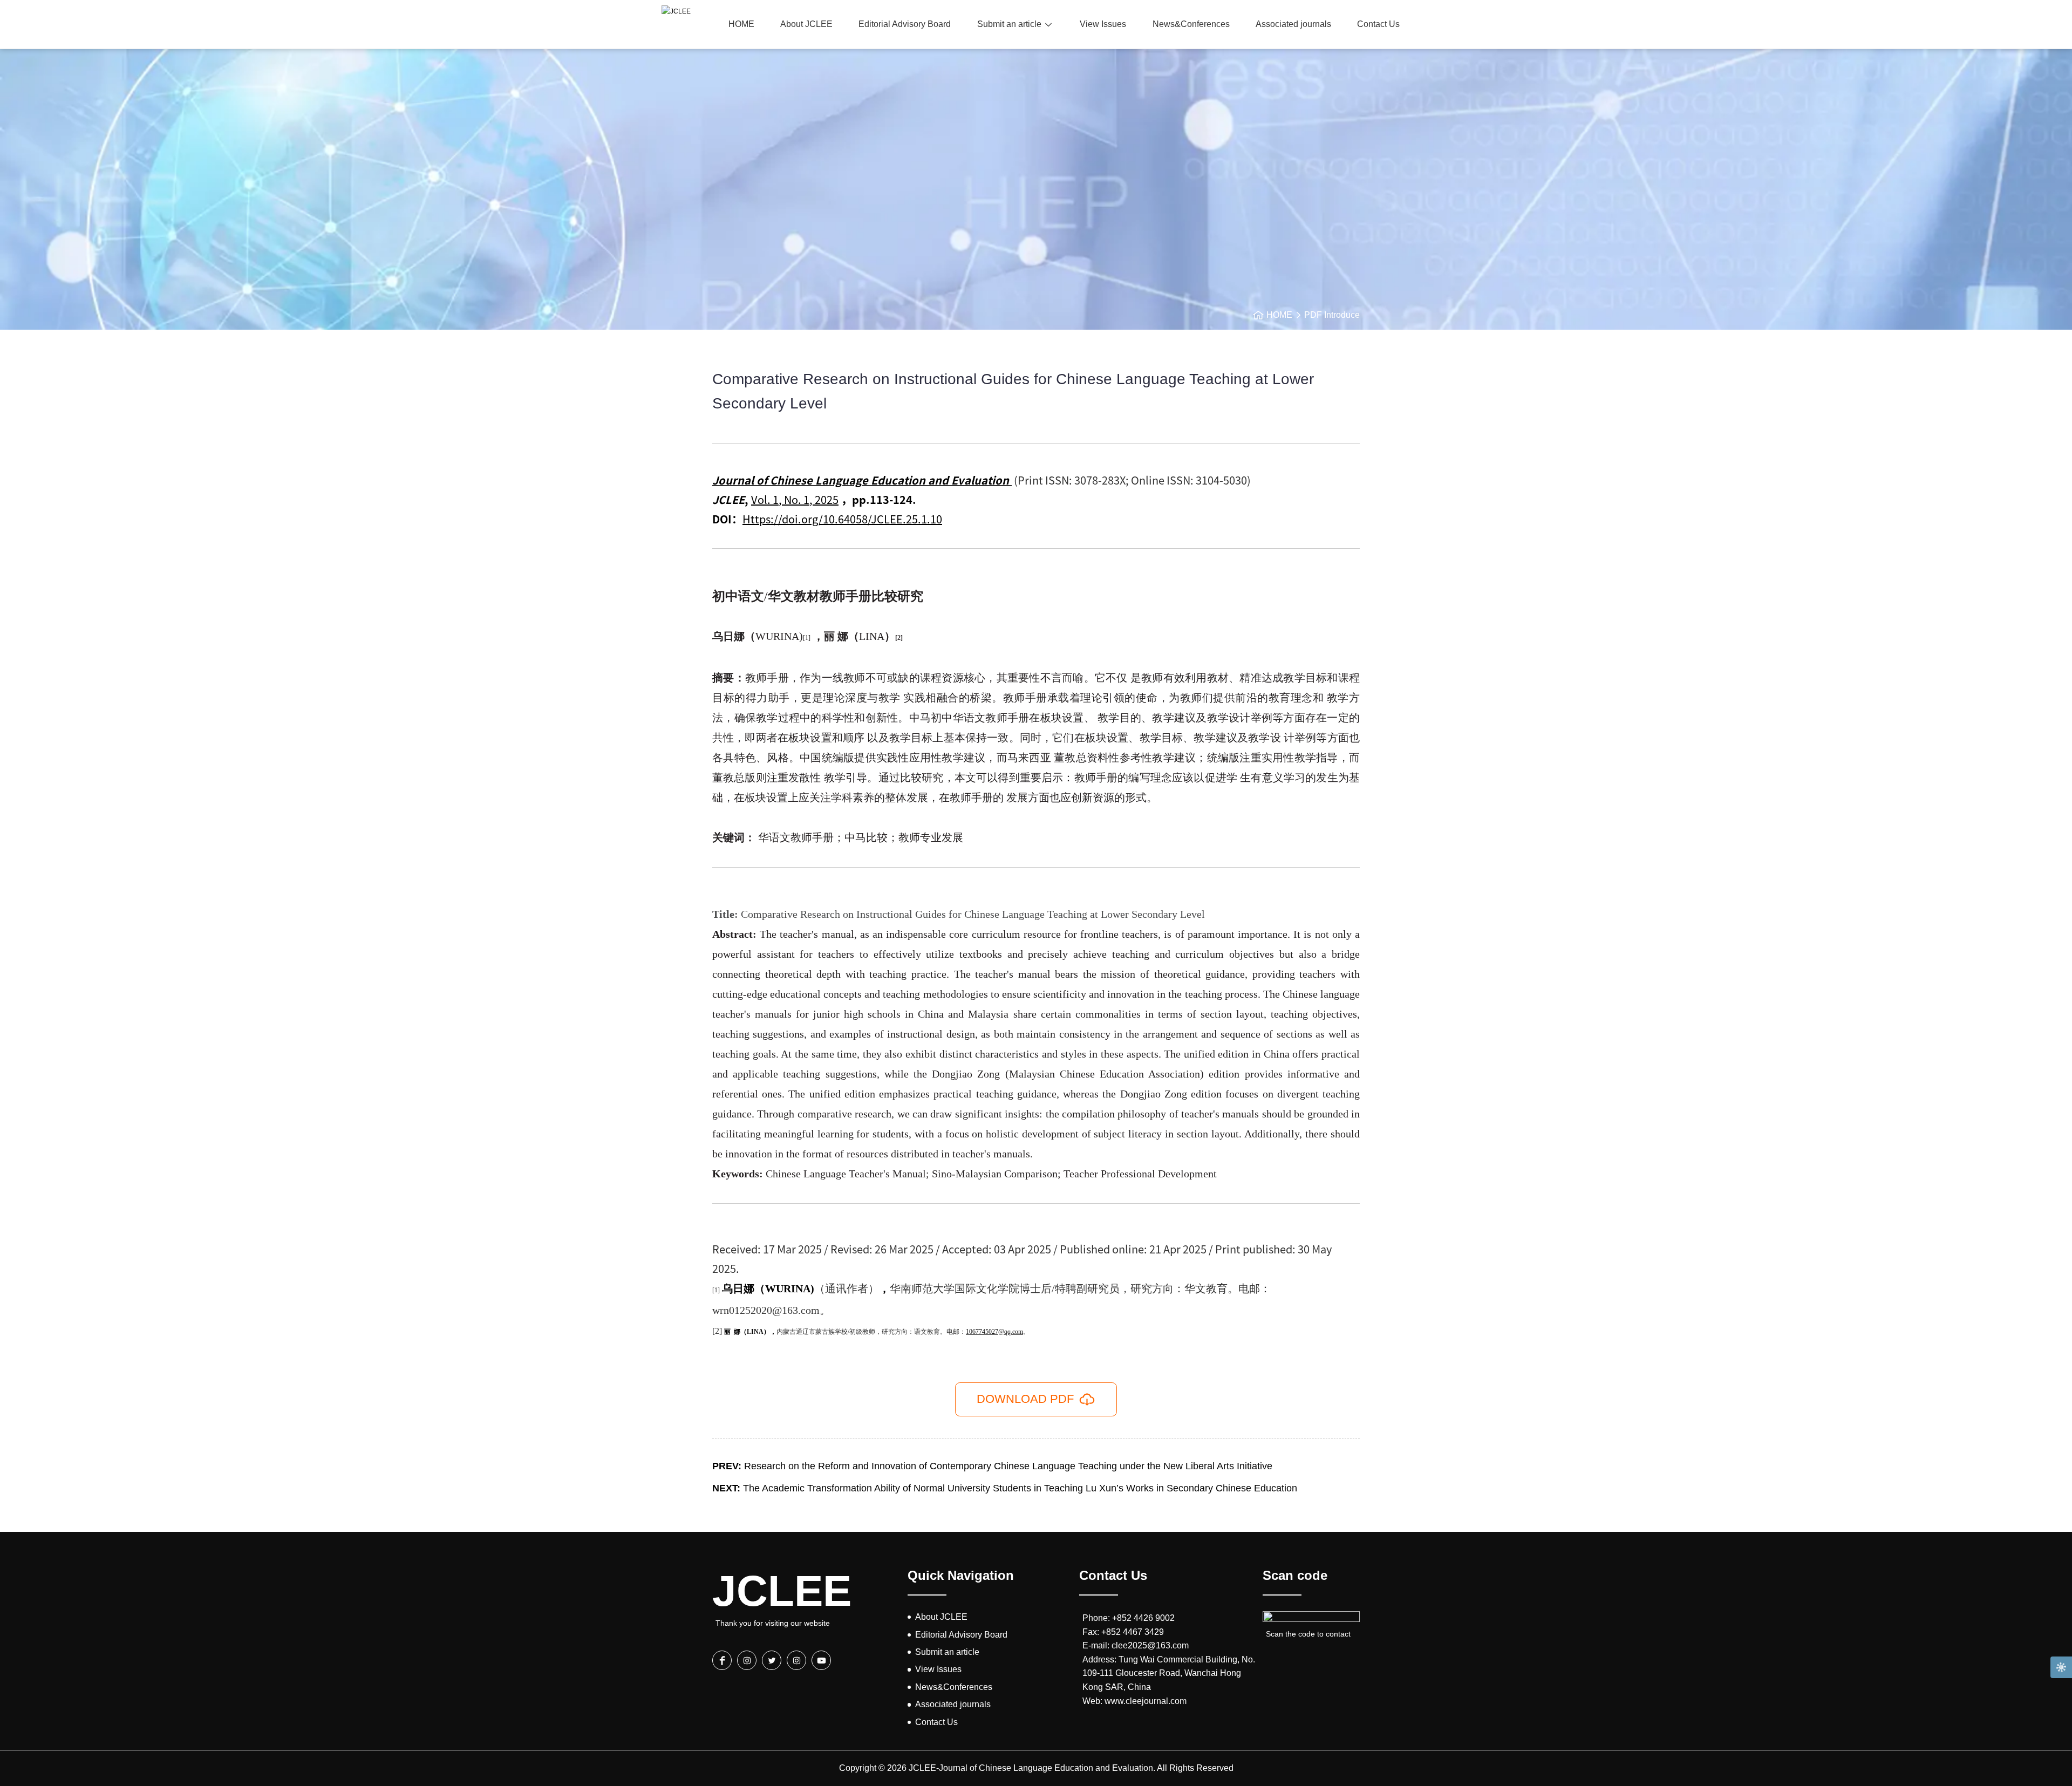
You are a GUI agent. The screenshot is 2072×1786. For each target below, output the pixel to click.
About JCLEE (806, 24)
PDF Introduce (1332, 315)
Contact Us (1378, 24)
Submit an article (1009, 24)
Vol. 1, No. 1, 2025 (795, 499)
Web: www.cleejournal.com (1134, 1701)
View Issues (1103, 24)
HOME (741, 24)
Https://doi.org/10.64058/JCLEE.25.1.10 (842, 519)
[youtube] (821, 1660)
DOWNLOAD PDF (1025, 1399)
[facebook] (722, 1660)
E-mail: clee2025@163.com (1136, 1645)
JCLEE (777, 1591)
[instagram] (747, 1660)
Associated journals (1293, 24)
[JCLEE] (676, 11)
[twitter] (772, 1660)
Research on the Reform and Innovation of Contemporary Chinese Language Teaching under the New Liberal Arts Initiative (992, 1466)
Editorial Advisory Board (905, 24)
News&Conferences (1191, 24)
